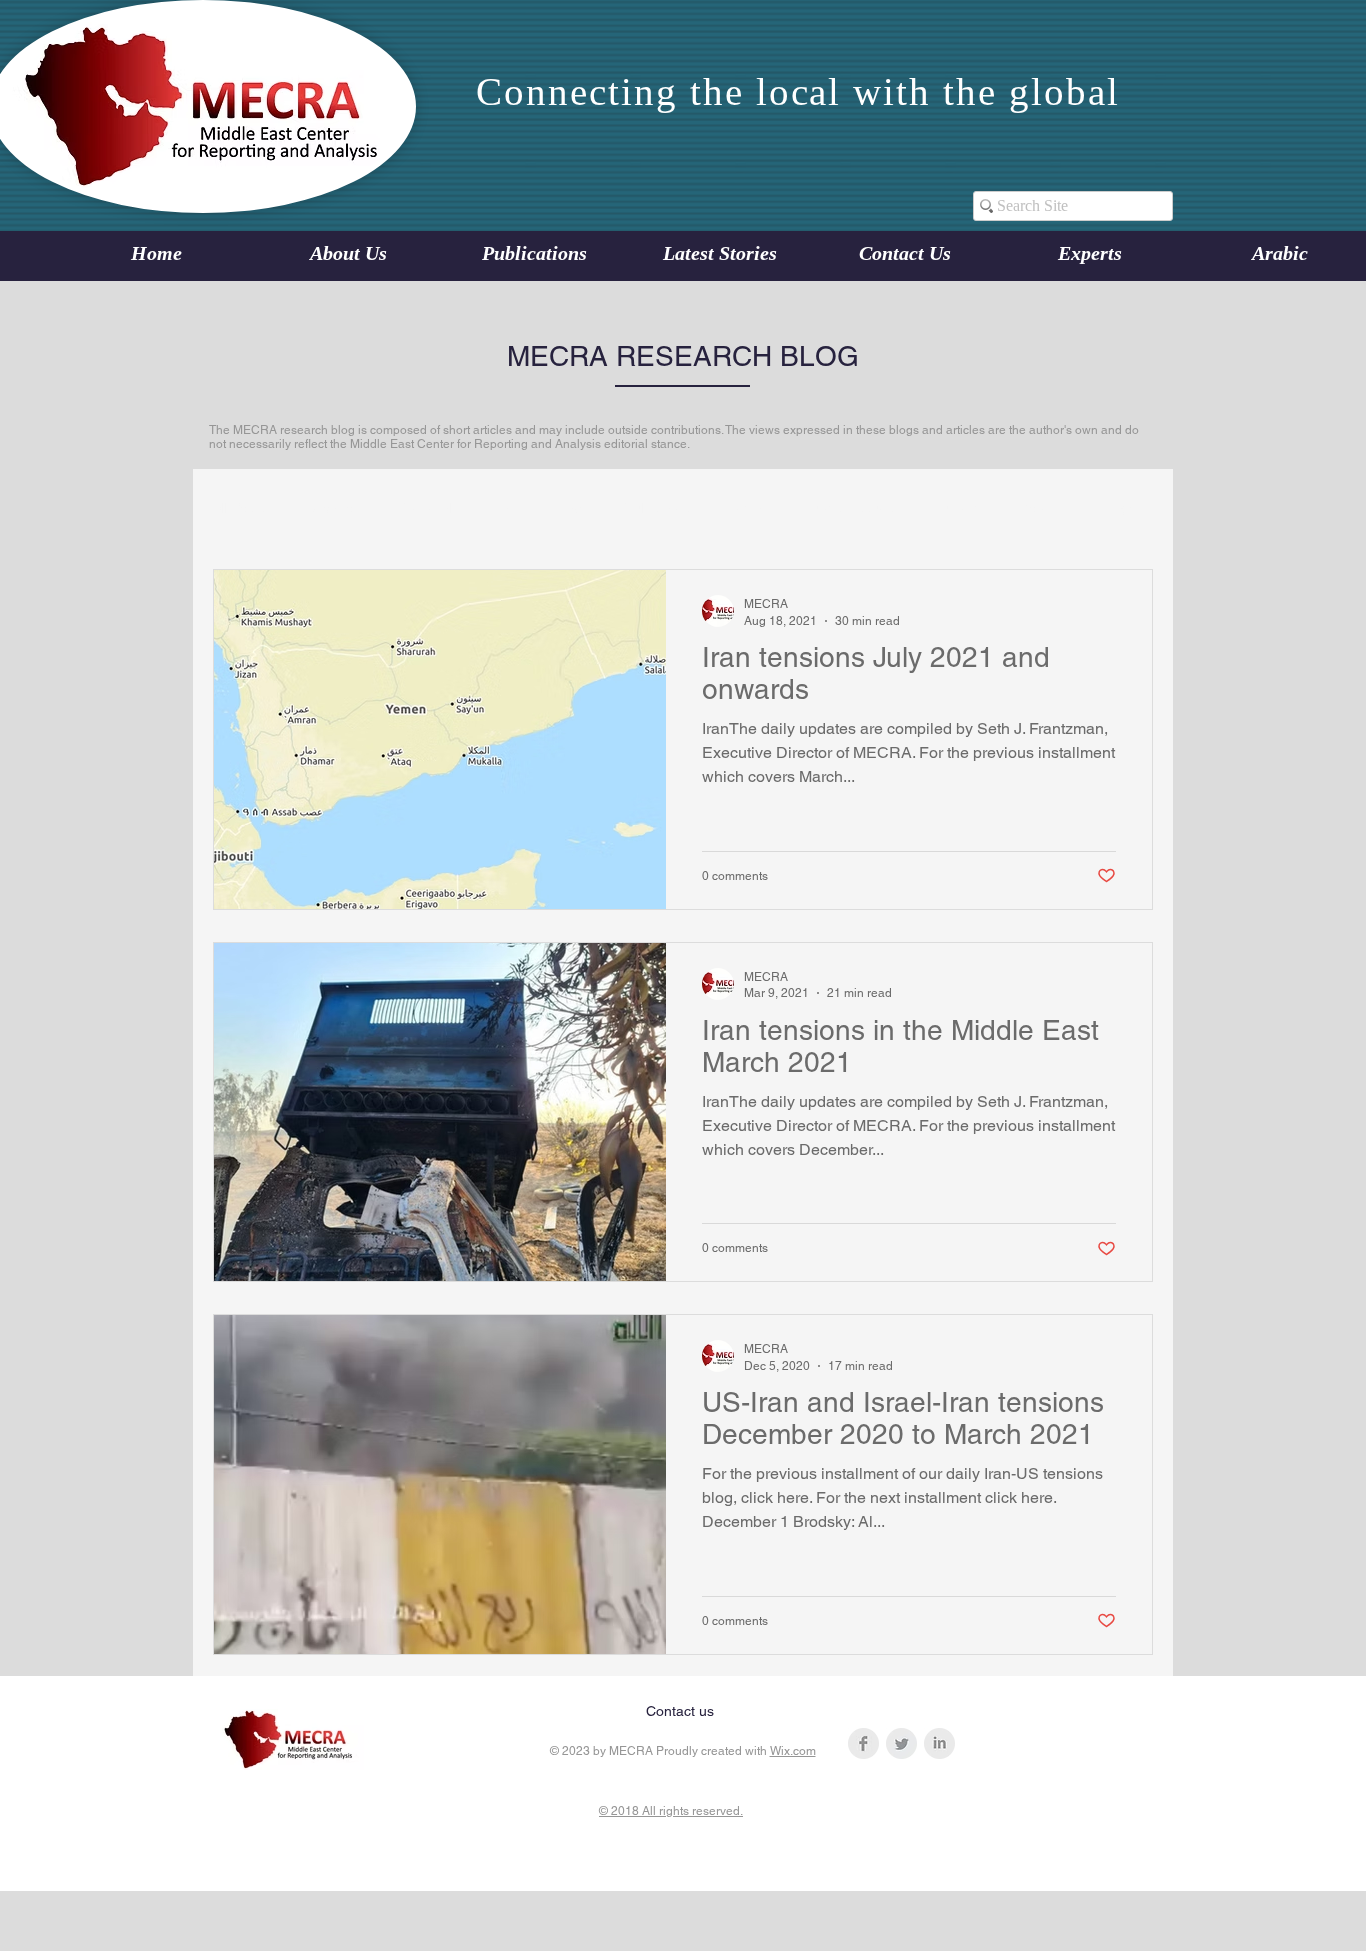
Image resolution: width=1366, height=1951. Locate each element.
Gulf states (657, 508)
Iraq (570, 508)
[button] (1127, 511)
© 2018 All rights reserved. (671, 1811)
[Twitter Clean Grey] (901, 1743)
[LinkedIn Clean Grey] (939, 1743)
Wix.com (793, 1751)
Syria (747, 508)
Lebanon (334, 508)
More (1033, 508)
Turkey (956, 508)
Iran (505, 508)
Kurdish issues (849, 508)
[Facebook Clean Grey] (863, 1743)
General (427, 508)
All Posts (239, 508)
